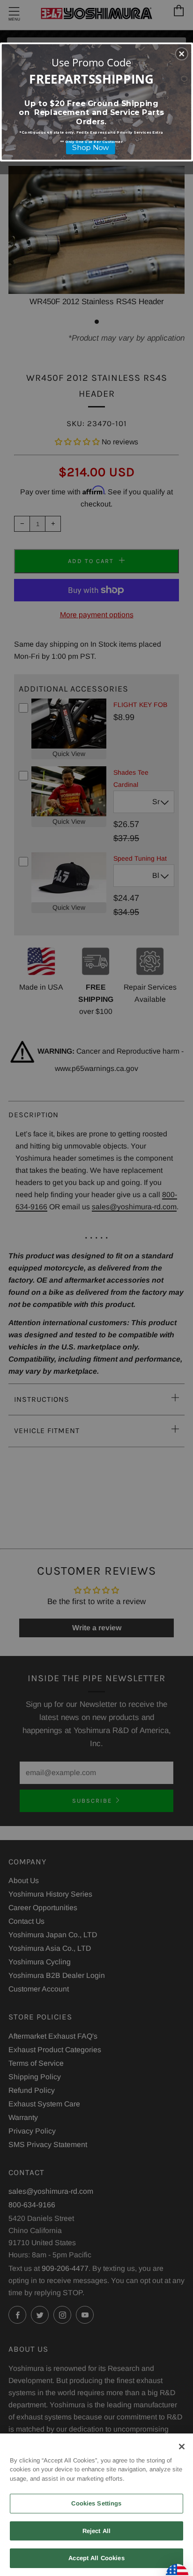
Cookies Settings (96, 2503)
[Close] (182, 2447)
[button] (182, 54)
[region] (96, 2505)
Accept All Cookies (96, 2558)
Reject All (96, 2531)
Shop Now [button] (90, 147)
